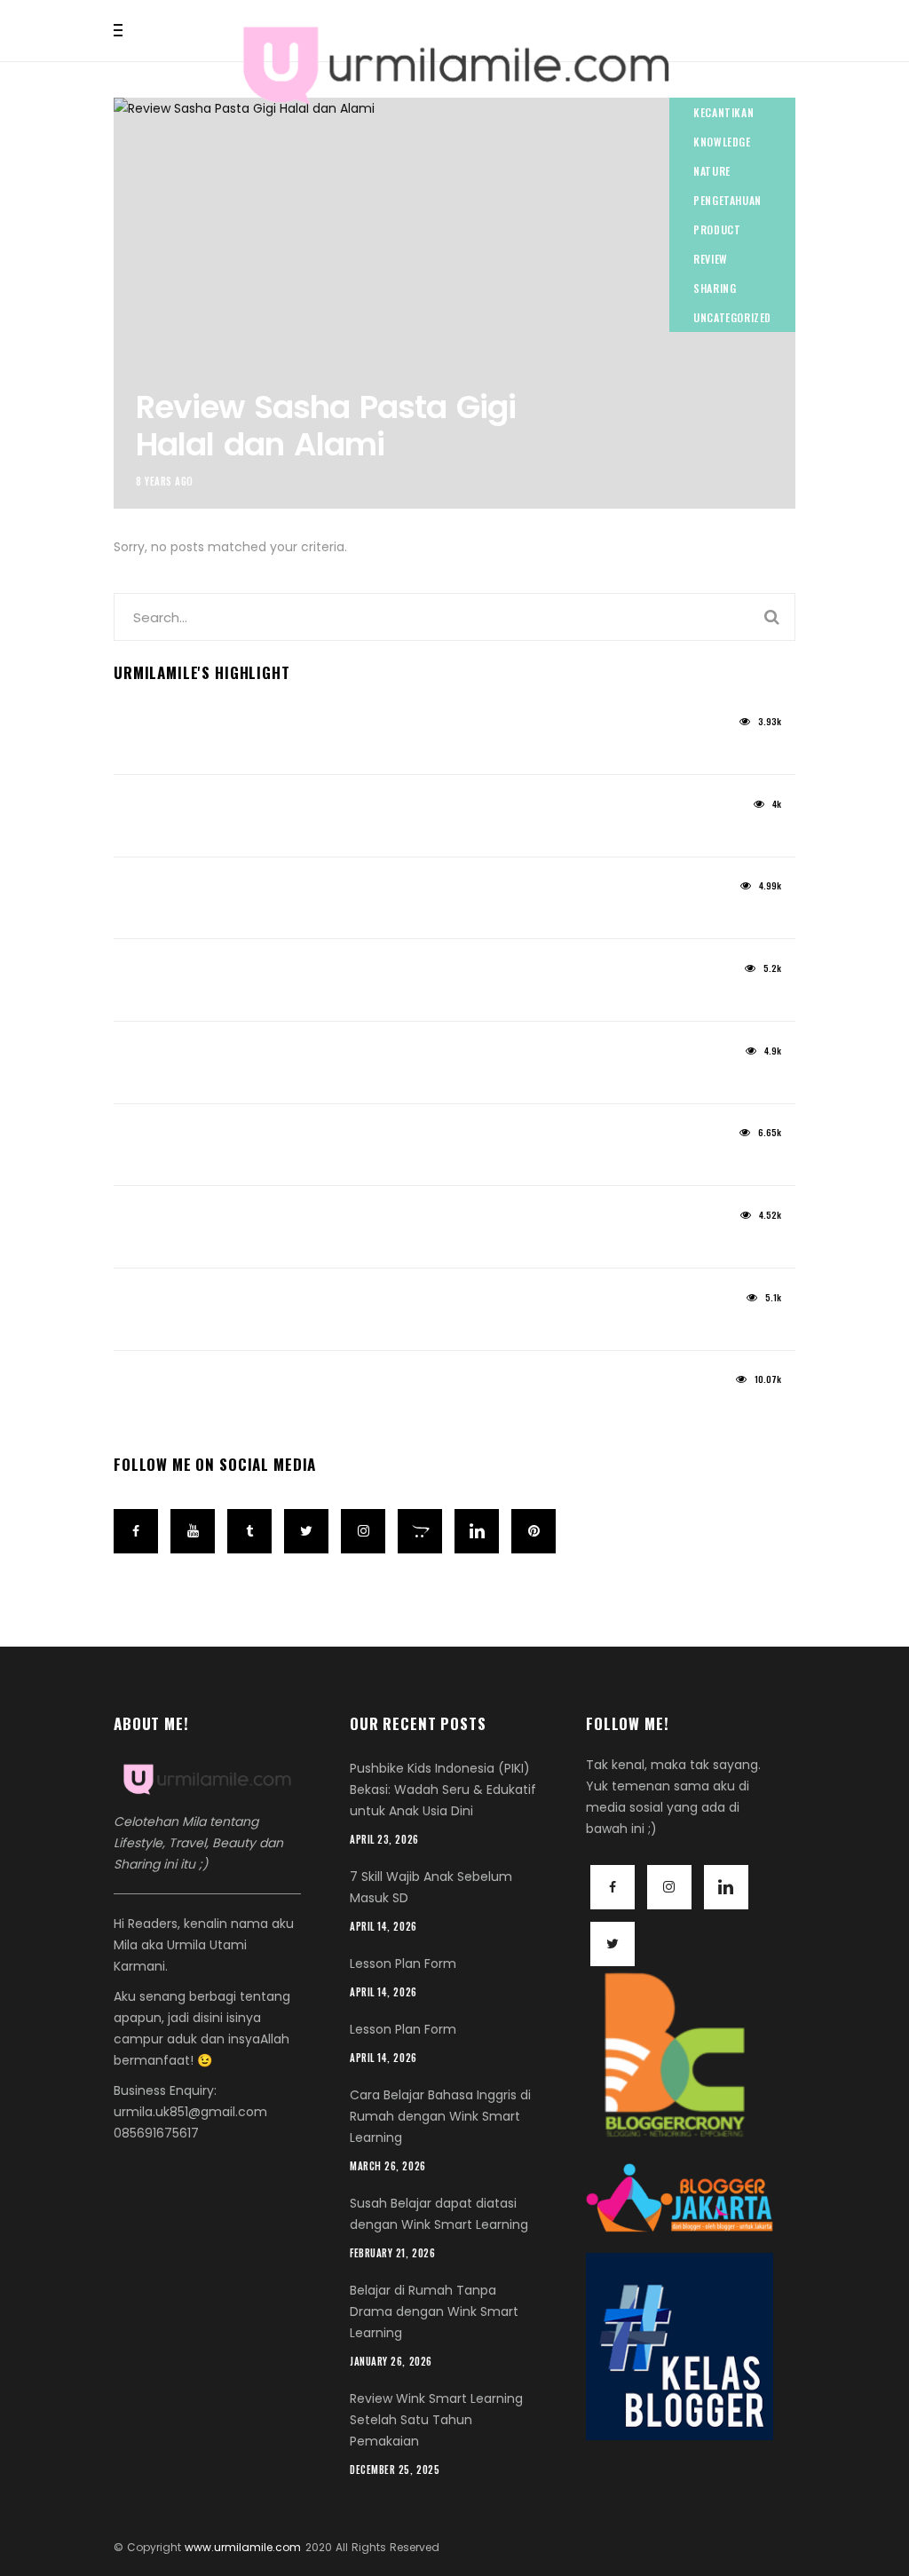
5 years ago (146, 727)
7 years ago (146, 1386)
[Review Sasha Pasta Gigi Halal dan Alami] (454, 303)
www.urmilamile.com (243, 2547)
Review (711, 259)
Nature (712, 171)
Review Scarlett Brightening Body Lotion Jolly (291, 832)
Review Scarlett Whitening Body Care (260, 996)
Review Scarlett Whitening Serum (244, 915)
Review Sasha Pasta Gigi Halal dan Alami (326, 425)
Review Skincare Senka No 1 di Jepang (265, 1408)
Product (717, 229)
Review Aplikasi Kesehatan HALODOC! (262, 1162)
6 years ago (146, 1057)
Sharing (715, 288)
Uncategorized (732, 317)
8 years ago (165, 481)
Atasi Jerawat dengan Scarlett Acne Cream (289, 750)
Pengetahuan (727, 200)
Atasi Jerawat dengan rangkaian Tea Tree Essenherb (326, 1079)
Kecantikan (723, 112)
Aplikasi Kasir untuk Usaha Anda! (246, 1326)
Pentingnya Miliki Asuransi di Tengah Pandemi (296, 1243)
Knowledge (722, 142)
